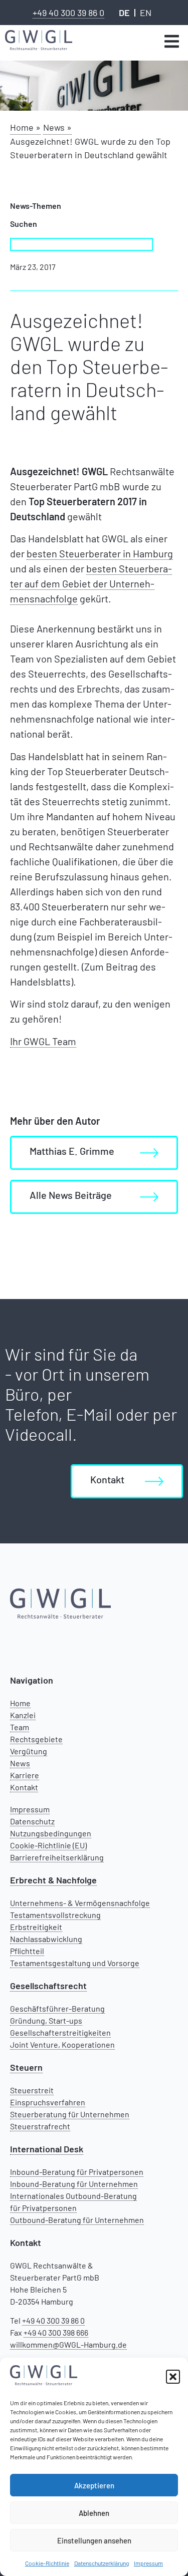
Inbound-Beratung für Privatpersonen (77, 2172)
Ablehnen (94, 2513)
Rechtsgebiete (36, 1739)
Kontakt (24, 1787)
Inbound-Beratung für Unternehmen (74, 2184)
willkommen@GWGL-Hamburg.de (68, 2344)
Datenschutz (32, 1821)
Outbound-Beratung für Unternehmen (77, 2220)
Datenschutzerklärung (102, 2563)
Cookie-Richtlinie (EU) (48, 1845)
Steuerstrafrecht (40, 2126)
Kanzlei (23, 1715)
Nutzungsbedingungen (51, 1833)
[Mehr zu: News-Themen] (172, 41)
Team (20, 1727)
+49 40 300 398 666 (56, 2332)
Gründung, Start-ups (46, 2020)
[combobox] (81, 244)
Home (20, 1703)
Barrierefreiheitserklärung (57, 1857)
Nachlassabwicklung (46, 1939)
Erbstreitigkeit (36, 1927)
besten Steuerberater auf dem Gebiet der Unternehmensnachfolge (91, 583)
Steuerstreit (32, 2090)
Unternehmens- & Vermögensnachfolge (80, 1903)
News (20, 1763)
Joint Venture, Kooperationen (62, 2044)
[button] (173, 2377)
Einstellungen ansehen (94, 2540)
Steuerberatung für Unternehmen (70, 2114)
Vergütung (29, 1751)
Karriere (25, 1775)
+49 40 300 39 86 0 (68, 13)
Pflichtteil (27, 1951)
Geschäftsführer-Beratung (57, 2008)
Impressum (148, 2563)
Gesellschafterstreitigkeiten (60, 2032)
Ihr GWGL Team (43, 1041)
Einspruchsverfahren (48, 2102)
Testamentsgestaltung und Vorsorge (75, 1963)
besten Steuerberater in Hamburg (100, 553)
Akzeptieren (94, 2485)
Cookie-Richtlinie (47, 2563)
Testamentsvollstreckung (55, 1915)
